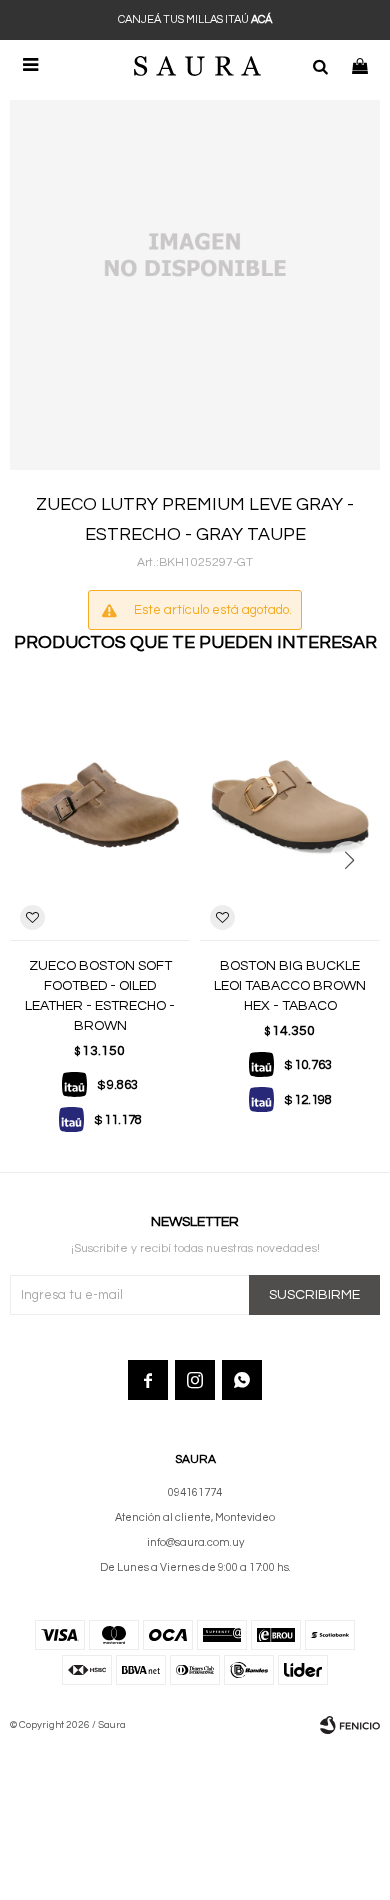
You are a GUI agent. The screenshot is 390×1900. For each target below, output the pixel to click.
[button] (320, 65)
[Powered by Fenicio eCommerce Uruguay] (350, 1725)
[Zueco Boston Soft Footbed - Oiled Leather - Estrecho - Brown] (100, 805)
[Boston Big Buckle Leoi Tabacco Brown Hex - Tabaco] (290, 805)
